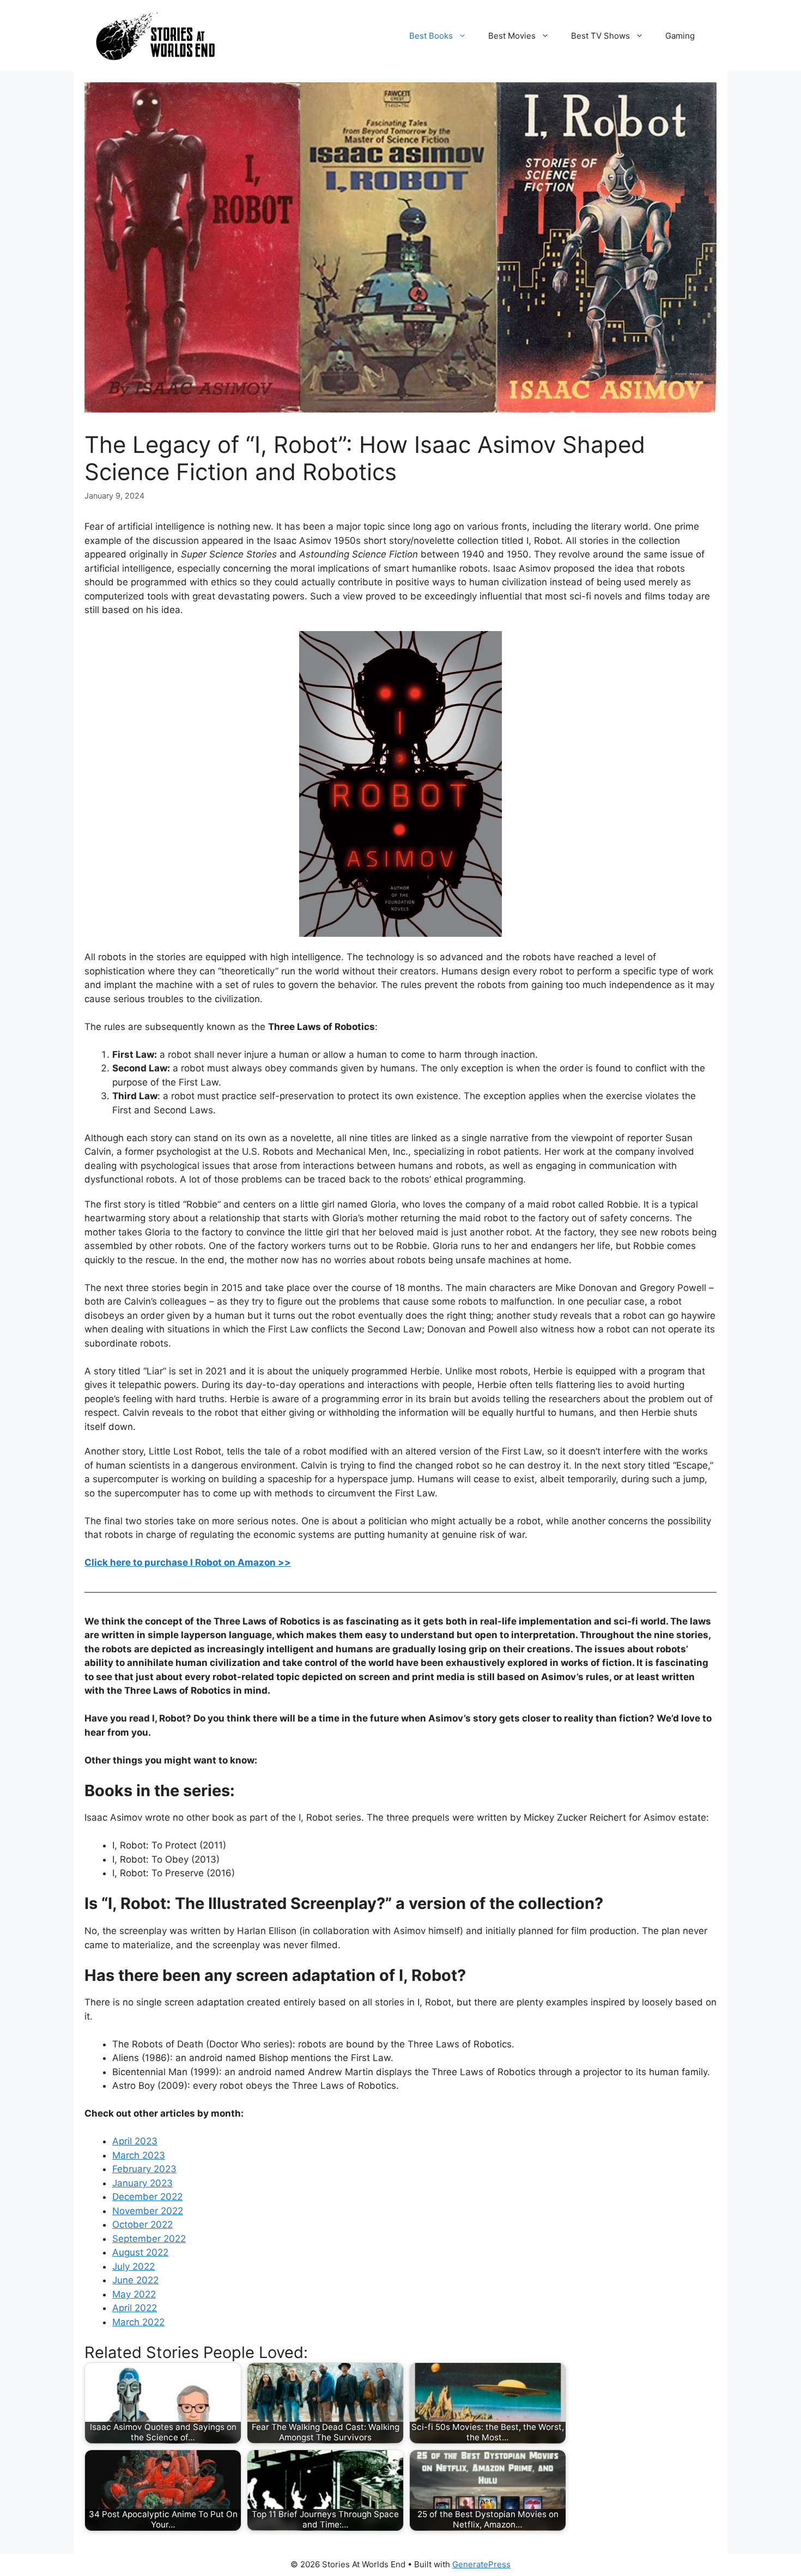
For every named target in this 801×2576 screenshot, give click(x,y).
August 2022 (140, 2252)
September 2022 (149, 2239)
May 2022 (134, 2294)
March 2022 (138, 2322)
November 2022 (148, 2211)
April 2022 (135, 2308)
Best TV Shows (600, 36)
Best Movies (512, 36)
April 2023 (135, 2141)
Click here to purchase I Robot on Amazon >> (188, 1562)
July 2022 (133, 2266)
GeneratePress (481, 2564)
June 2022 (135, 2280)
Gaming (680, 36)
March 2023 (139, 2155)
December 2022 (147, 2197)
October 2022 (142, 2225)
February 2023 (144, 2169)
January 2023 (142, 2183)
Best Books (431, 36)
